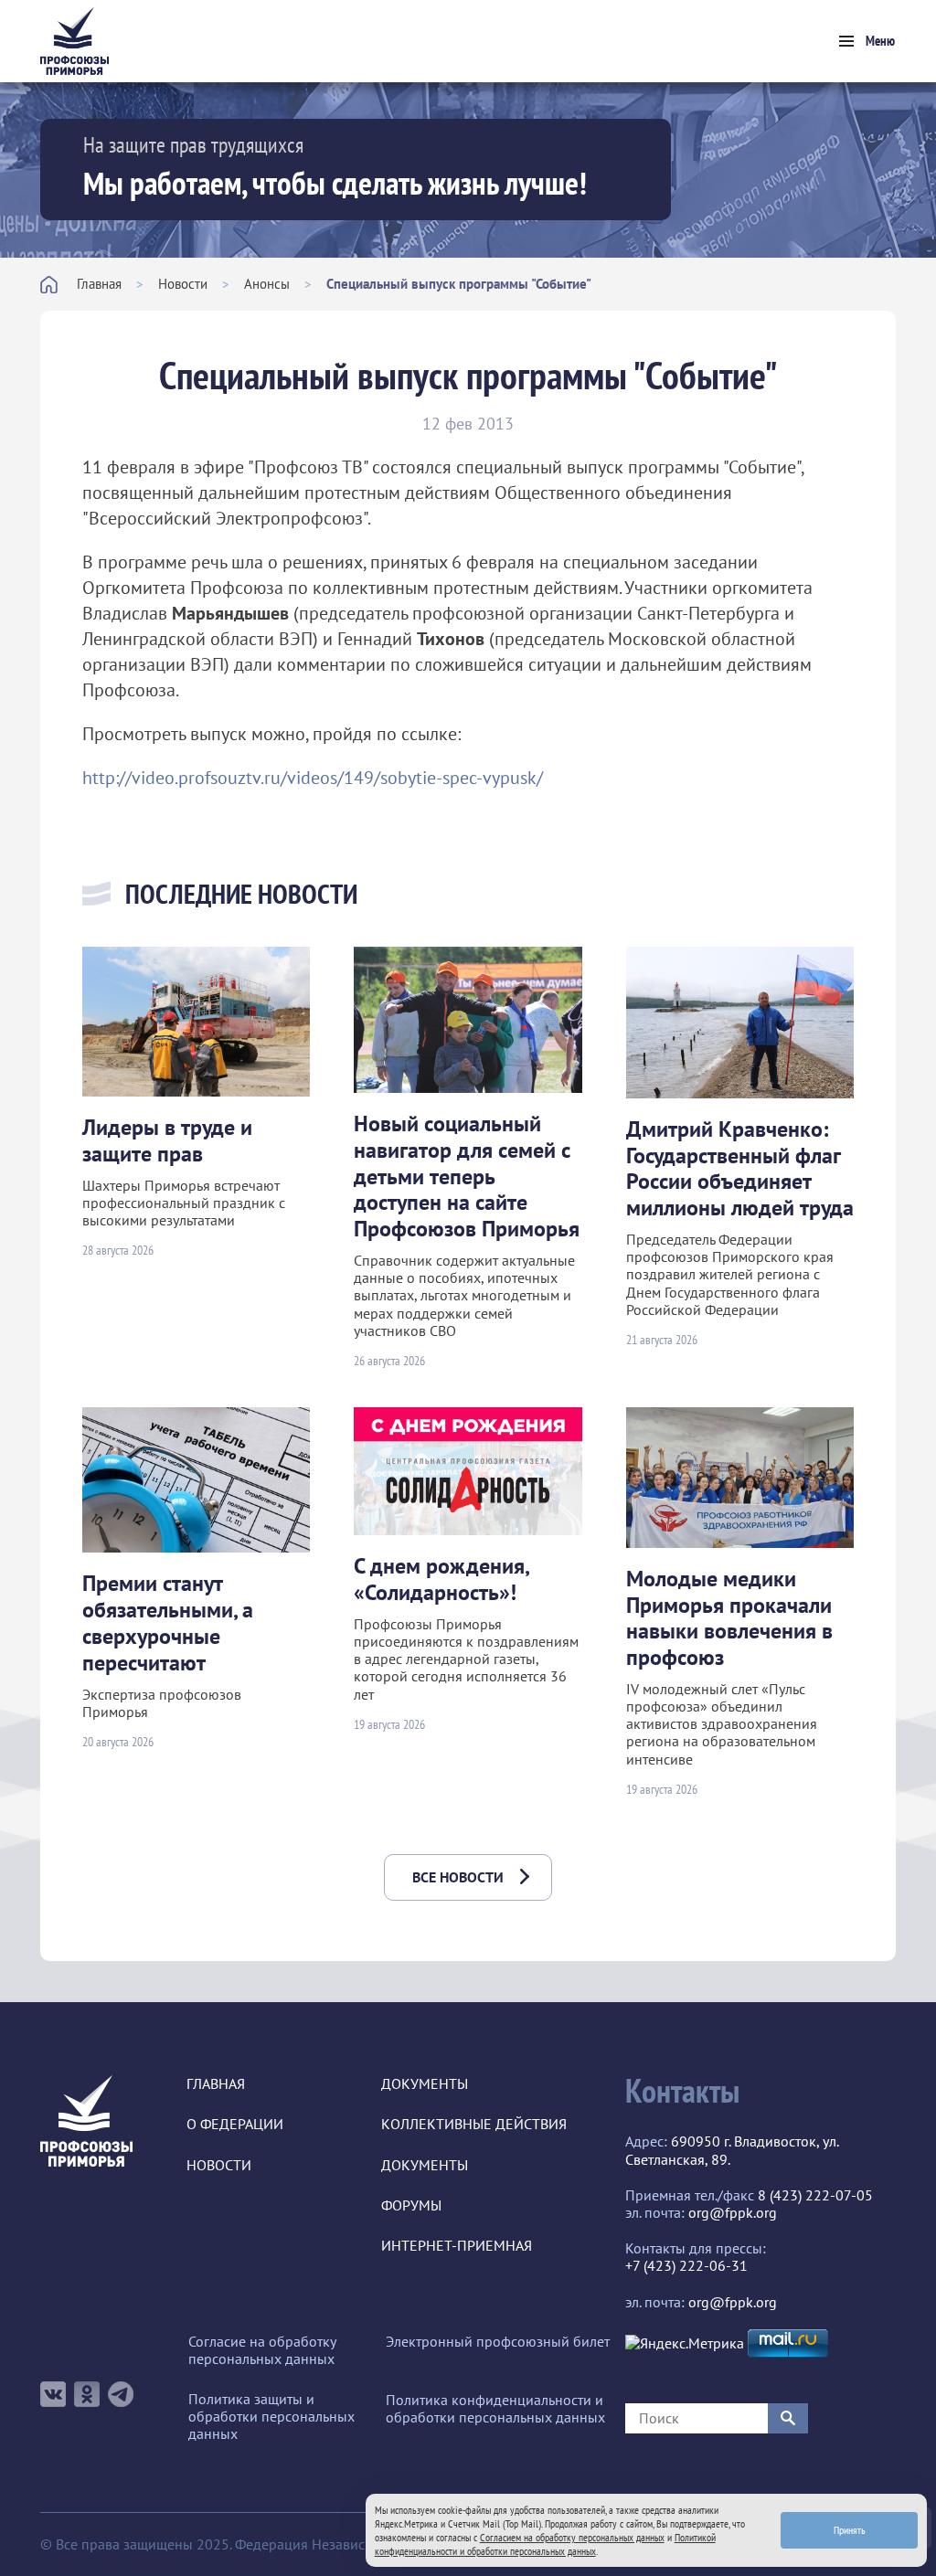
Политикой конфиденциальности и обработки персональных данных (545, 2544)
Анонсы (267, 284)
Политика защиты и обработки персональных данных (271, 2417)
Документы (425, 2084)
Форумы (411, 2205)
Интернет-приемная (457, 2246)
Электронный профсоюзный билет (498, 2342)
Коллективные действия (474, 2124)
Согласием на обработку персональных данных (572, 2537)
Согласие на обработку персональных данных (262, 2350)
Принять (850, 2530)
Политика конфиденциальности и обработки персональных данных (495, 2409)
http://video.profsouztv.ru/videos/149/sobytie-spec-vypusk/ (313, 778)
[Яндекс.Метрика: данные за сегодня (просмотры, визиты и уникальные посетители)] (685, 2343)
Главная (99, 284)
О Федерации (235, 2124)
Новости (183, 284)
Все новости (458, 1877)
